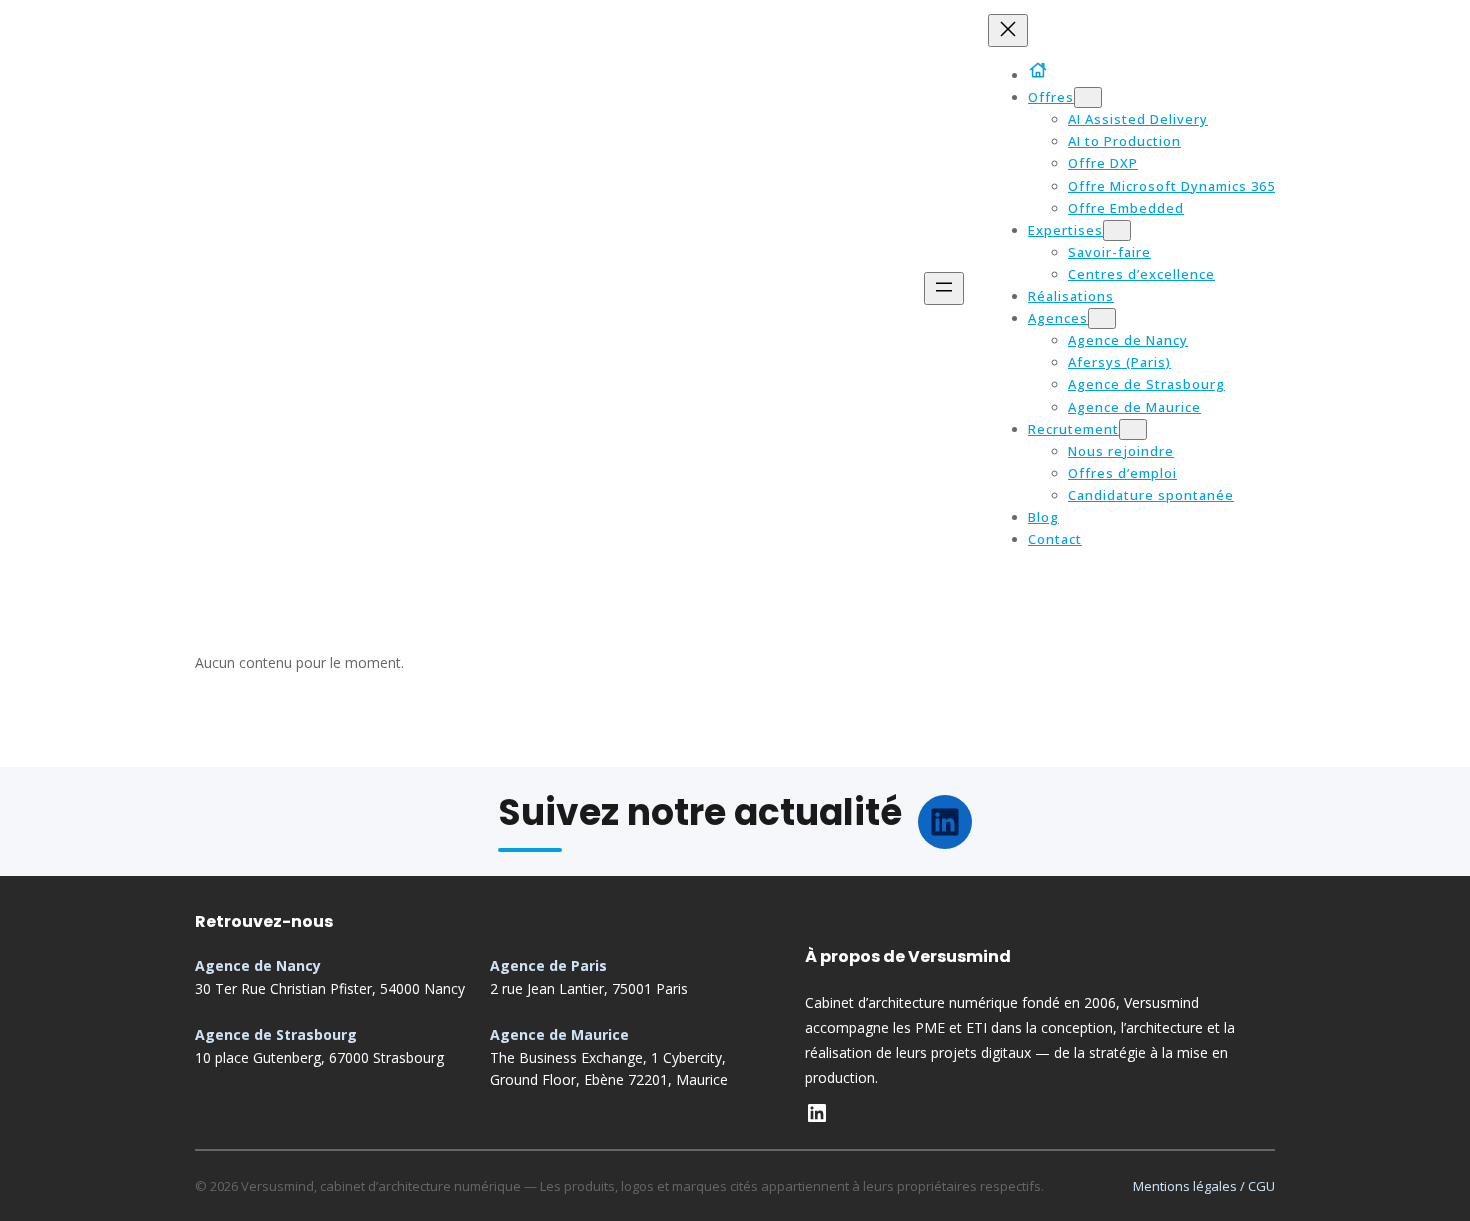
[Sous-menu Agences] (1102, 318)
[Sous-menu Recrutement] (1133, 429)
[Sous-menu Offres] (1088, 97)
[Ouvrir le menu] (944, 288)
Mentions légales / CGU (1204, 1186)
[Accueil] (1041, 70)
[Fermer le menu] (1008, 30)
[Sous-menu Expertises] (1117, 230)
